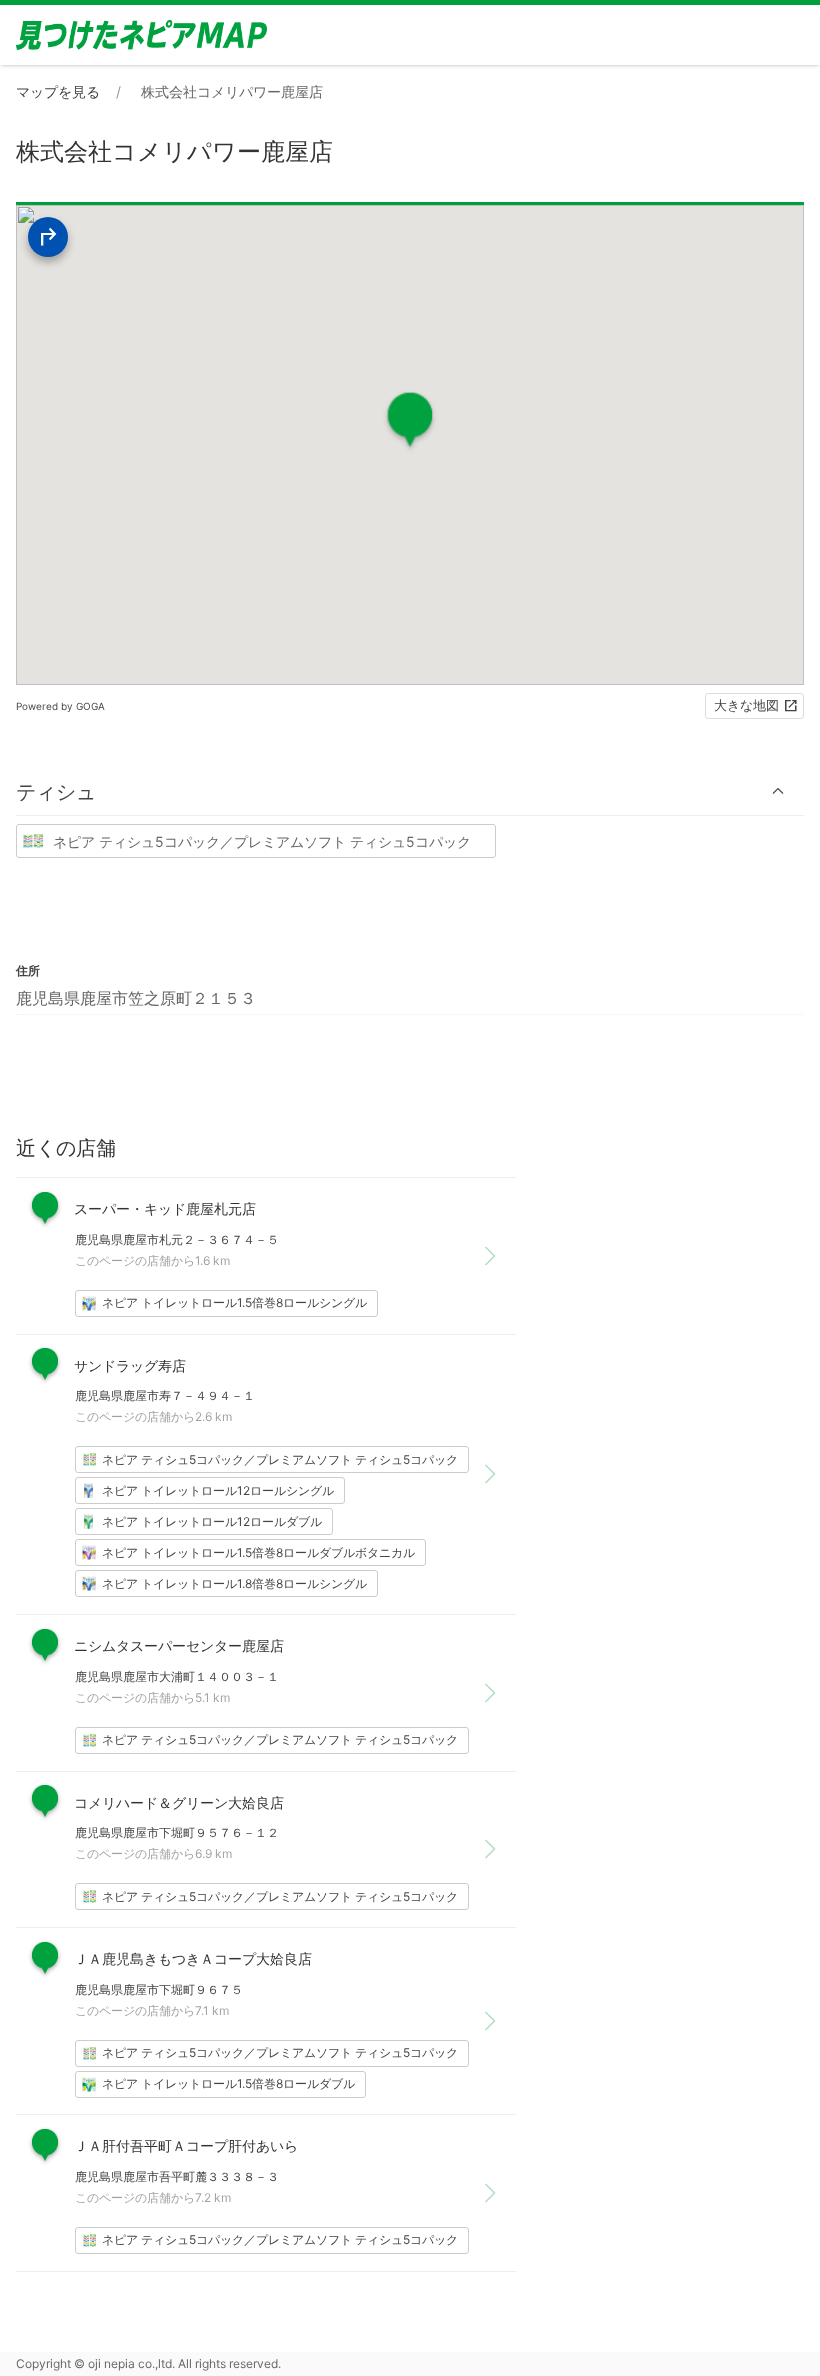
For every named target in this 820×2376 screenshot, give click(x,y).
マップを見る (58, 91)
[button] (410, 791)
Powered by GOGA (60, 706)
